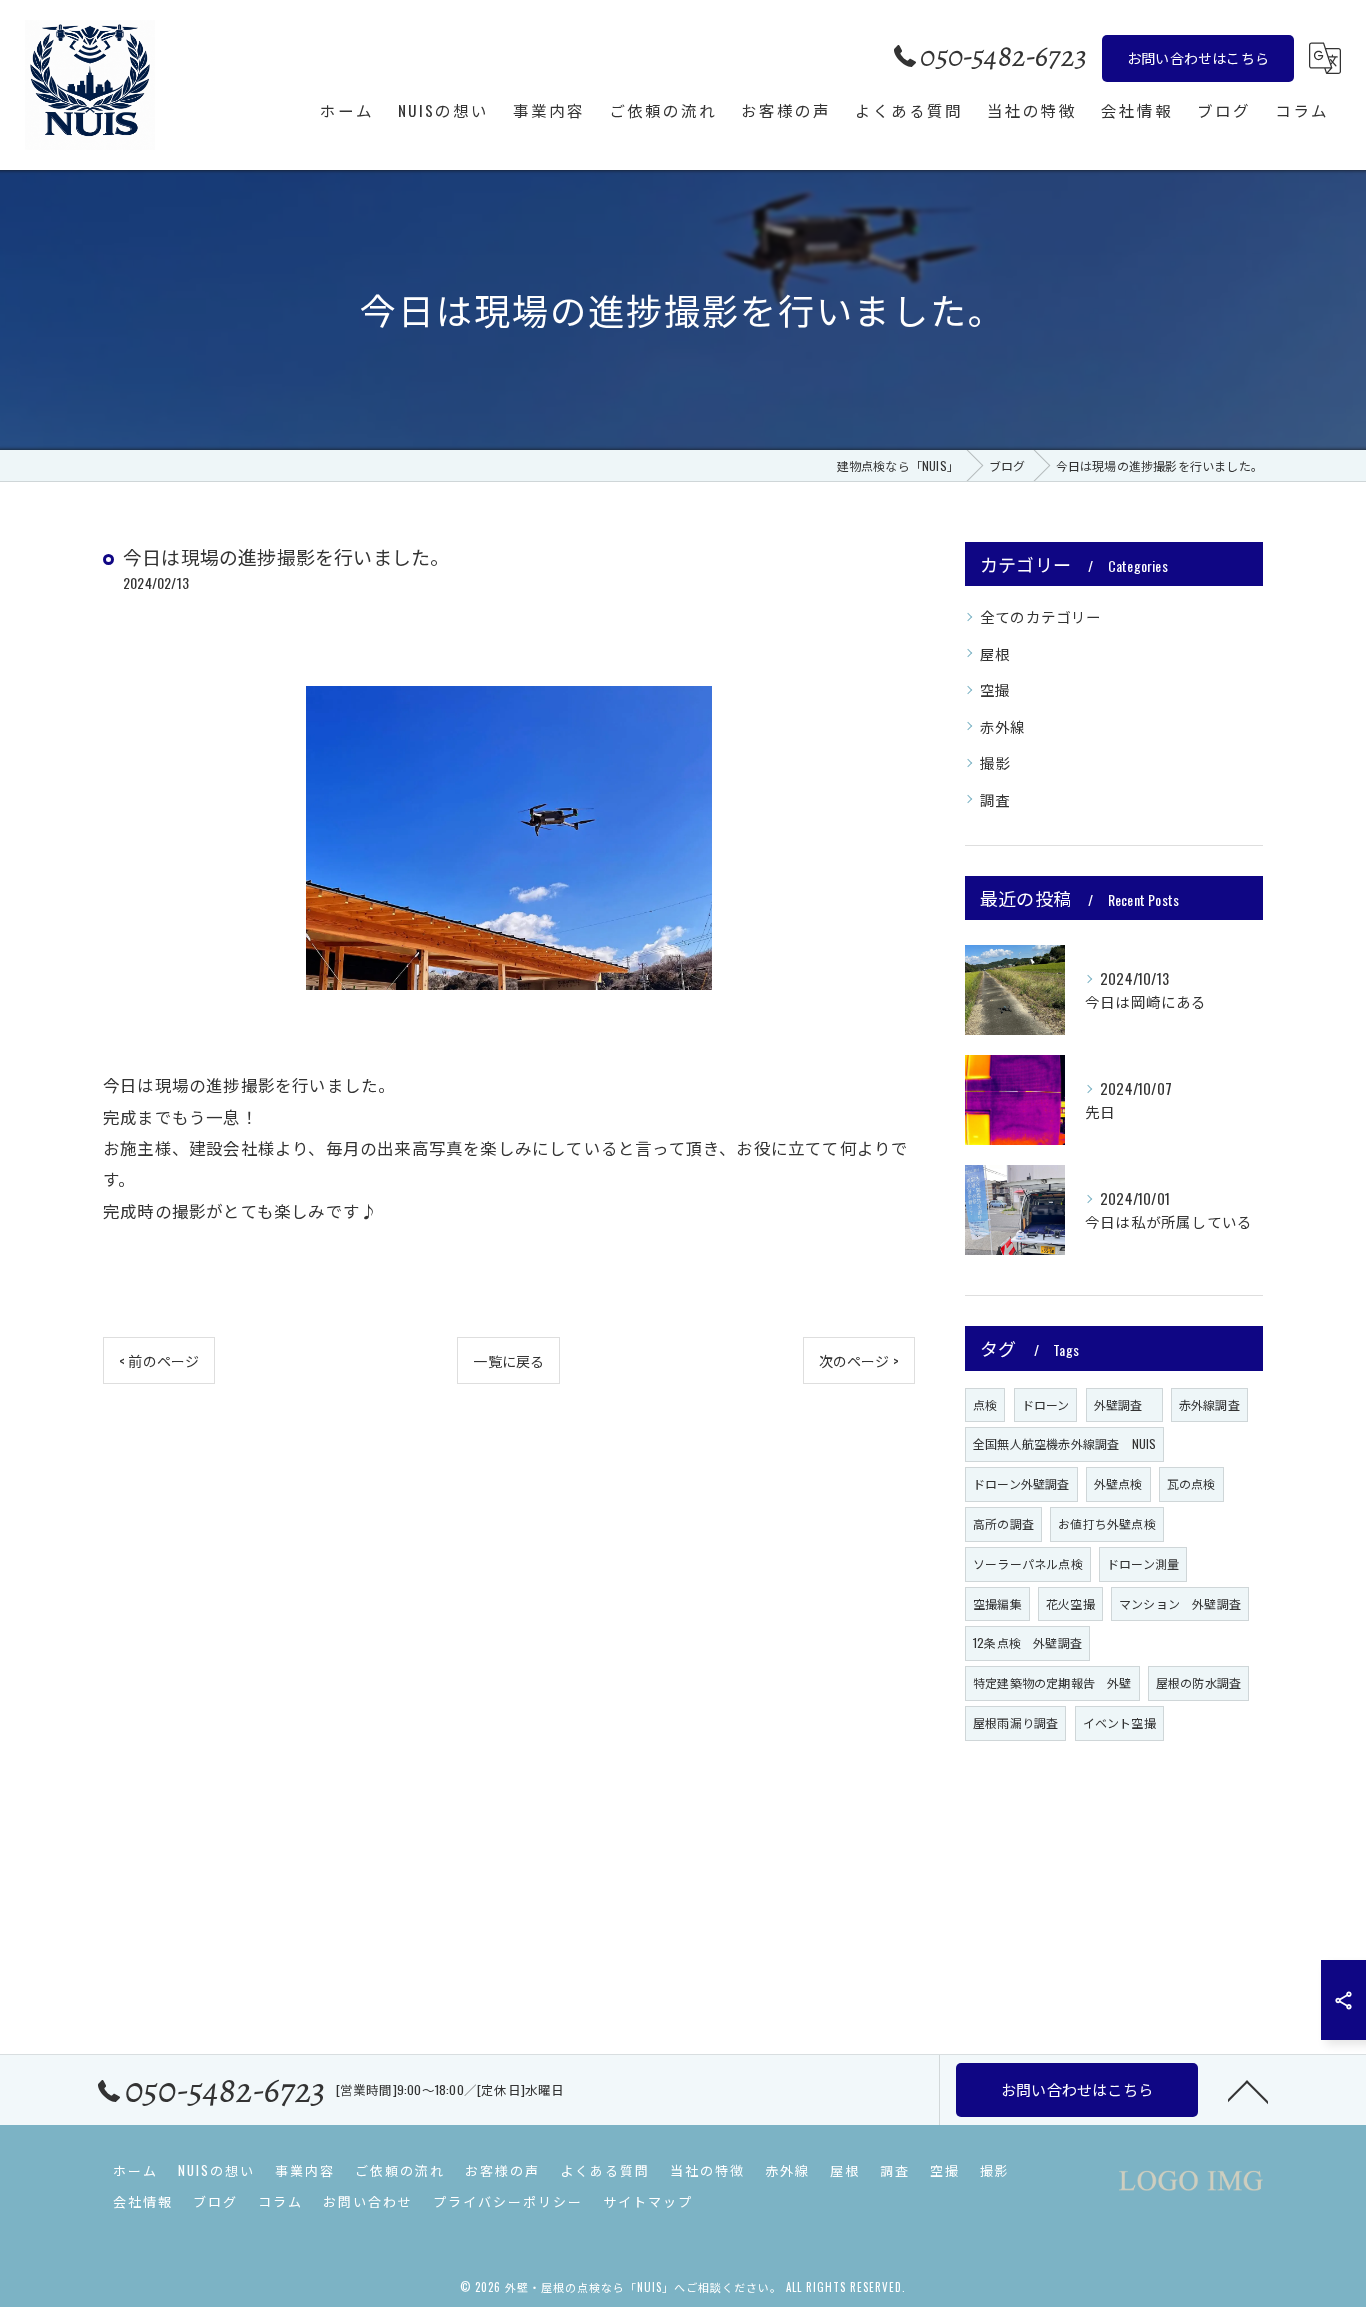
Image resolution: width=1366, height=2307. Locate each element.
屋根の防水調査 (1198, 1682)
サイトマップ (648, 2201)
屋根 (995, 653)
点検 (985, 1404)
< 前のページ (159, 1360)
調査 (995, 799)
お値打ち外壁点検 (1107, 1523)
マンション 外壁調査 (1180, 1603)
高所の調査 (1003, 1523)
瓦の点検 (1191, 1483)
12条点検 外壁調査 (1027, 1642)
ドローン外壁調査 (1021, 1483)
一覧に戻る (508, 1360)
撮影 (995, 762)
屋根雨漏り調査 (1015, 1722)
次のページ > (859, 1360)
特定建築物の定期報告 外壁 (1052, 1682)
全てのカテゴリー (1041, 616)
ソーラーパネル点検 (1028, 1563)
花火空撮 (1070, 1603)
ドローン (1046, 1404)
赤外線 (1003, 726)
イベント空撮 (1119, 1722)
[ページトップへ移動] (1248, 2090)
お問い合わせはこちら (1198, 57)
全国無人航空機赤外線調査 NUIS (1064, 1443)
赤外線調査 (1209, 1404)
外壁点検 (1118, 1483)
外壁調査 (1124, 1404)
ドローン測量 (1143, 1563)
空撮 (995, 689)
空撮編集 (997, 1603)
